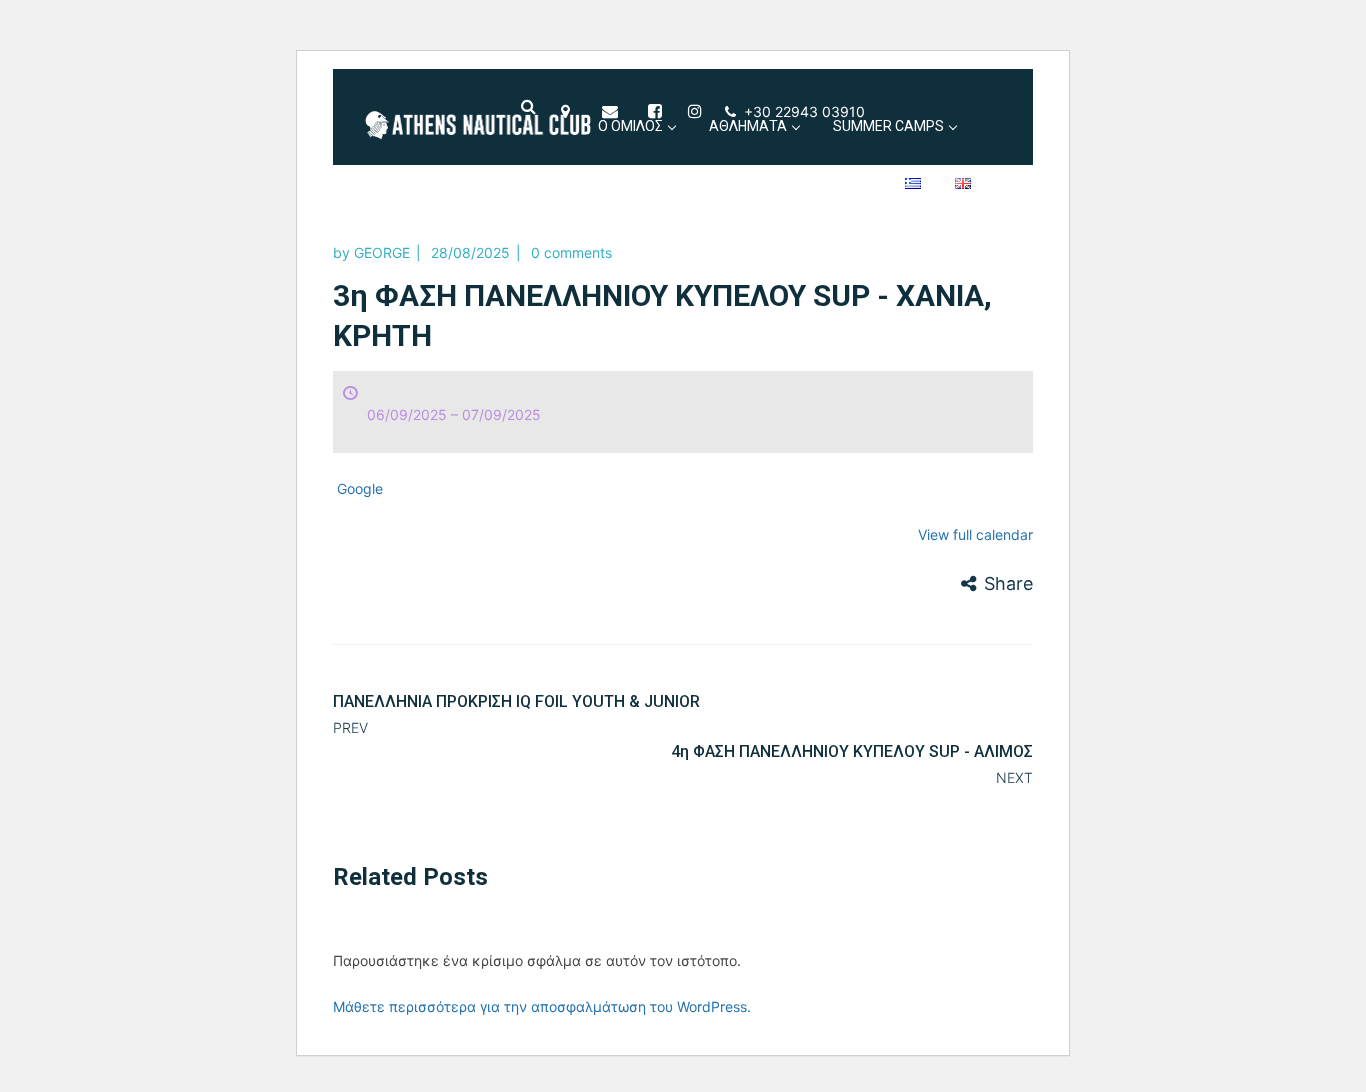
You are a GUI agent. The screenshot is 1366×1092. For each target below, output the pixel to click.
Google (360, 488)
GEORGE (382, 252)
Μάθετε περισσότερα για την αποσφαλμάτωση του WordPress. (542, 1006)
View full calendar (975, 534)
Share (1008, 583)
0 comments (571, 252)
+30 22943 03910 (804, 111)
